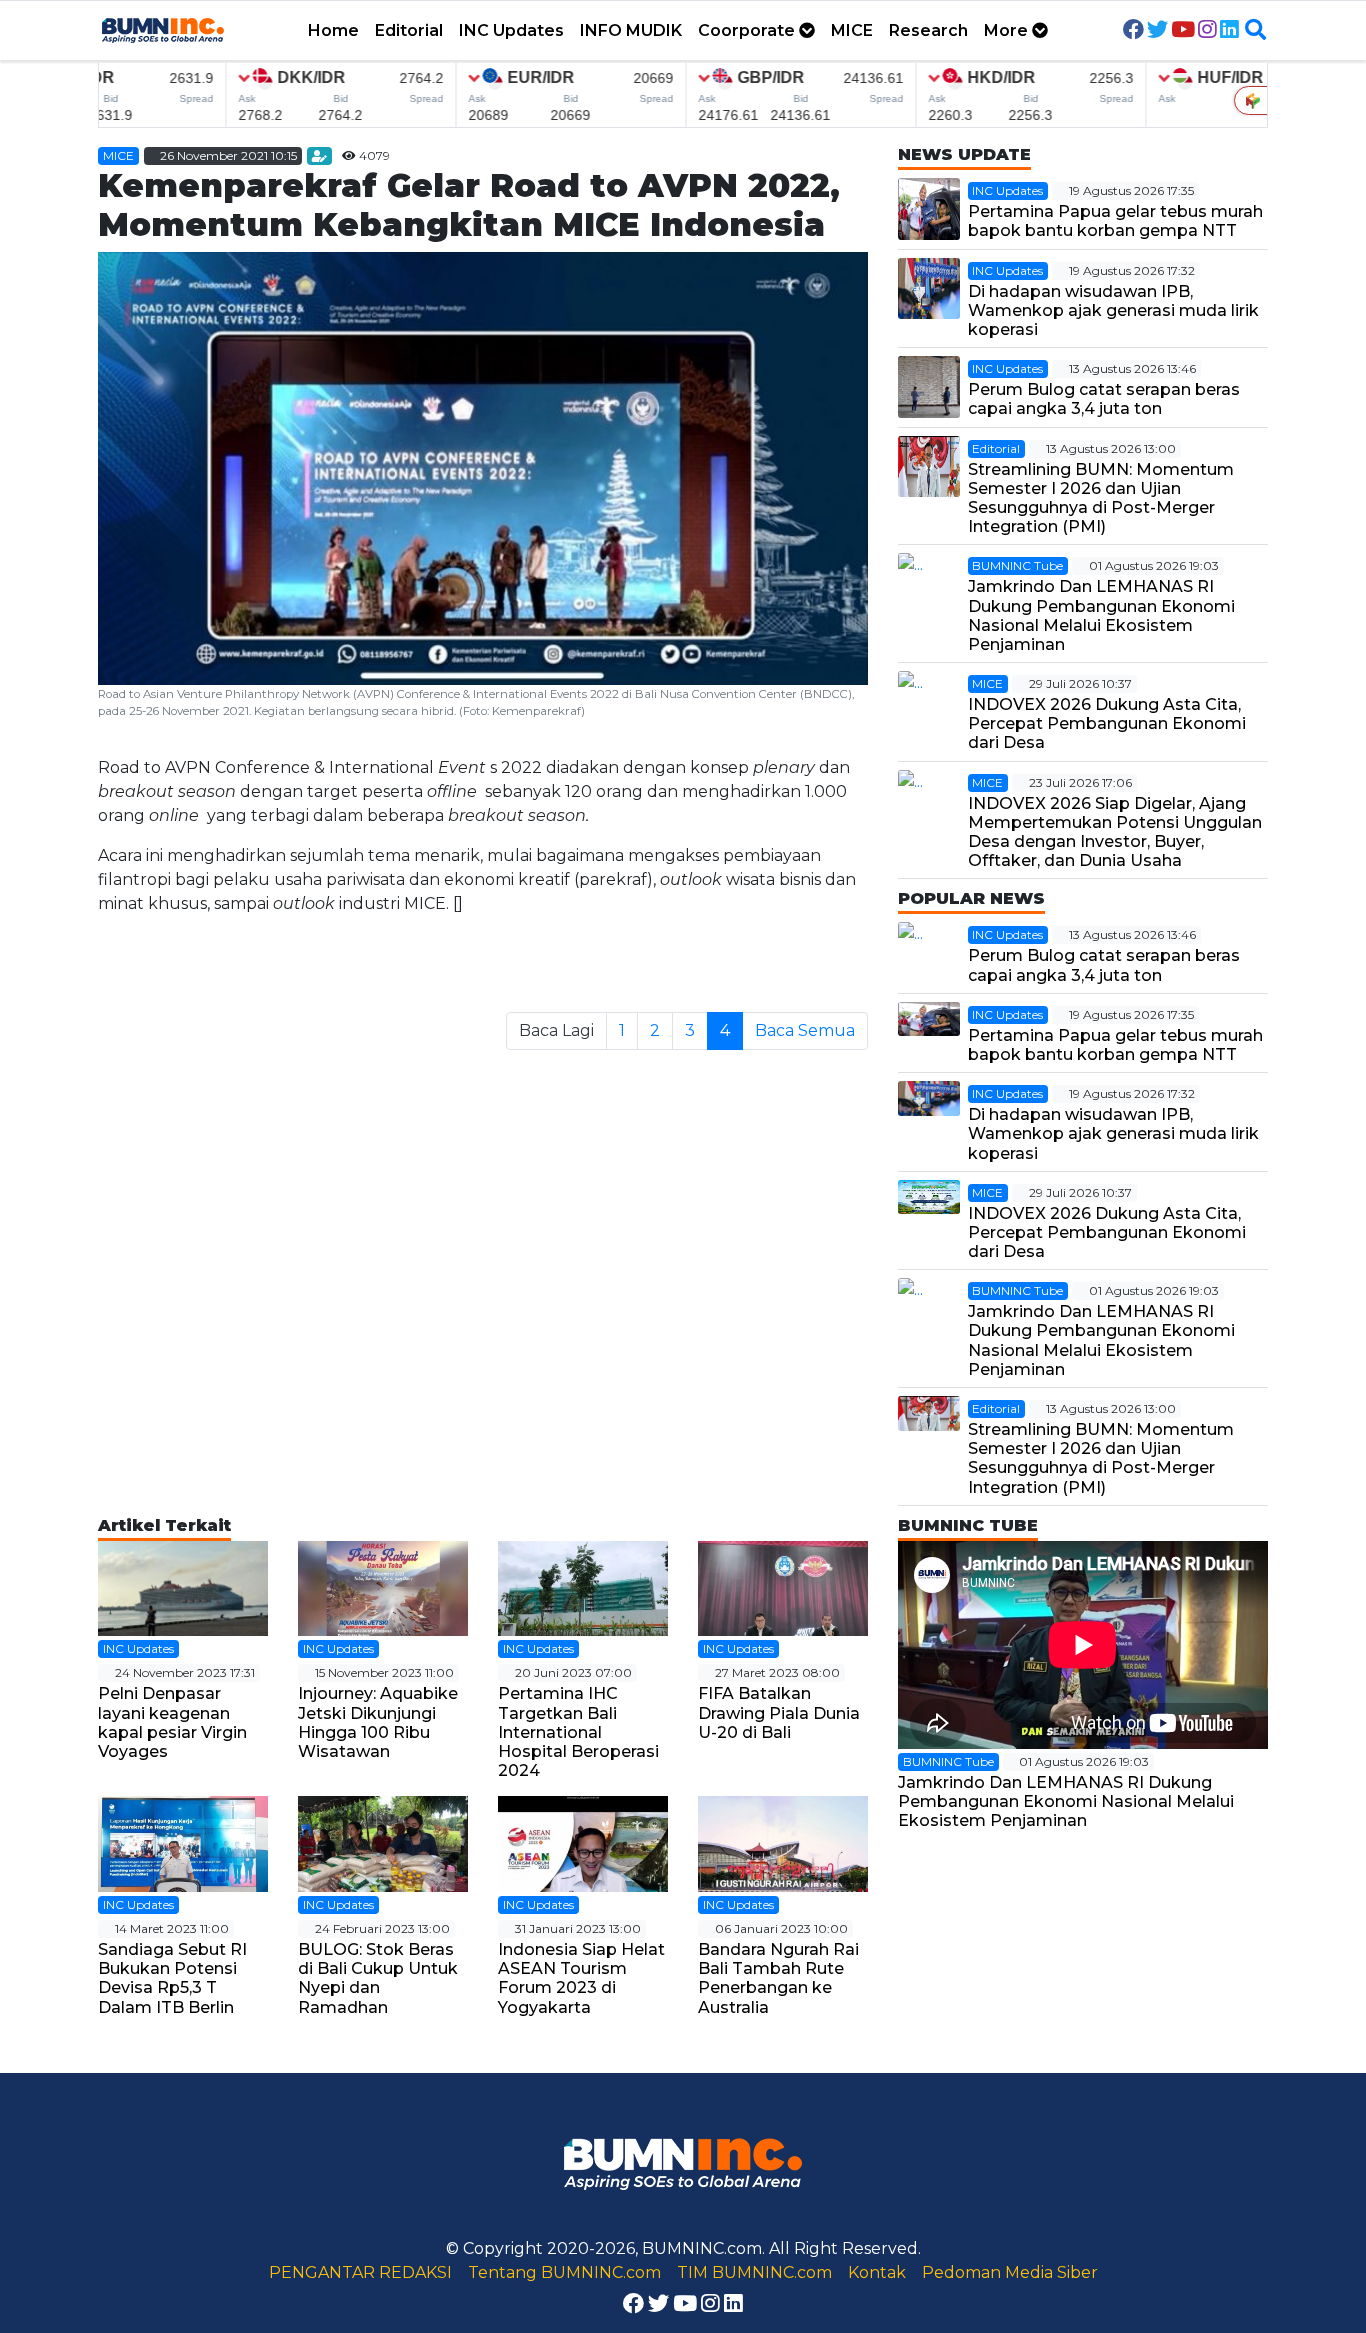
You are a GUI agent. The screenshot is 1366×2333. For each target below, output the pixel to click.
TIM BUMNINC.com (754, 2272)
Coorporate (748, 30)
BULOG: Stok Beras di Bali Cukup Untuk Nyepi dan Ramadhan (378, 1978)
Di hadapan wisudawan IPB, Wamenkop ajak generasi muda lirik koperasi (1113, 310)
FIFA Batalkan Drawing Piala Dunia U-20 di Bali (779, 1712)
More (1008, 30)
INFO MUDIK (631, 30)
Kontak (877, 2272)
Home (333, 30)
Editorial (409, 30)
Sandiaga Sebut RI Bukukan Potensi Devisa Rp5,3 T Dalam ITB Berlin (172, 1978)
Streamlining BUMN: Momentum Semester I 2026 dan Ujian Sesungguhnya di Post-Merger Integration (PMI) (1101, 498)
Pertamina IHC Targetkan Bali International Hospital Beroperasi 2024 (578, 1732)
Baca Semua (805, 1030)
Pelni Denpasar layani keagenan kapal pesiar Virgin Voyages (172, 1722)
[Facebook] (1133, 31)
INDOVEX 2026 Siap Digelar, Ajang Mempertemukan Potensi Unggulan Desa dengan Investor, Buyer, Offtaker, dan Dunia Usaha (1115, 832)
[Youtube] (1183, 31)
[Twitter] (1157, 31)
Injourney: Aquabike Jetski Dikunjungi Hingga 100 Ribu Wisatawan (378, 1722)
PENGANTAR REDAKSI (360, 2272)
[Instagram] (1207, 31)
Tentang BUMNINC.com (564, 2272)
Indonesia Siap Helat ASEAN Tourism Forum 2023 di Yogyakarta (581, 1978)
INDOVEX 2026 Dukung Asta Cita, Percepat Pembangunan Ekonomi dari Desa (1107, 723)
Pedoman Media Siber (1010, 2272)
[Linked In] (1229, 31)
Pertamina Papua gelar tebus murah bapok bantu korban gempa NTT (1115, 221)
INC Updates (511, 30)
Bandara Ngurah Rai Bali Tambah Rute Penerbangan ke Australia (778, 1978)
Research (928, 30)
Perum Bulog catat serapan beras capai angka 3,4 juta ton (1104, 399)
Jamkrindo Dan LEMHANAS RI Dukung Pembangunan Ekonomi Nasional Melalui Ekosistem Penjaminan (1101, 615)
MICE (852, 30)
